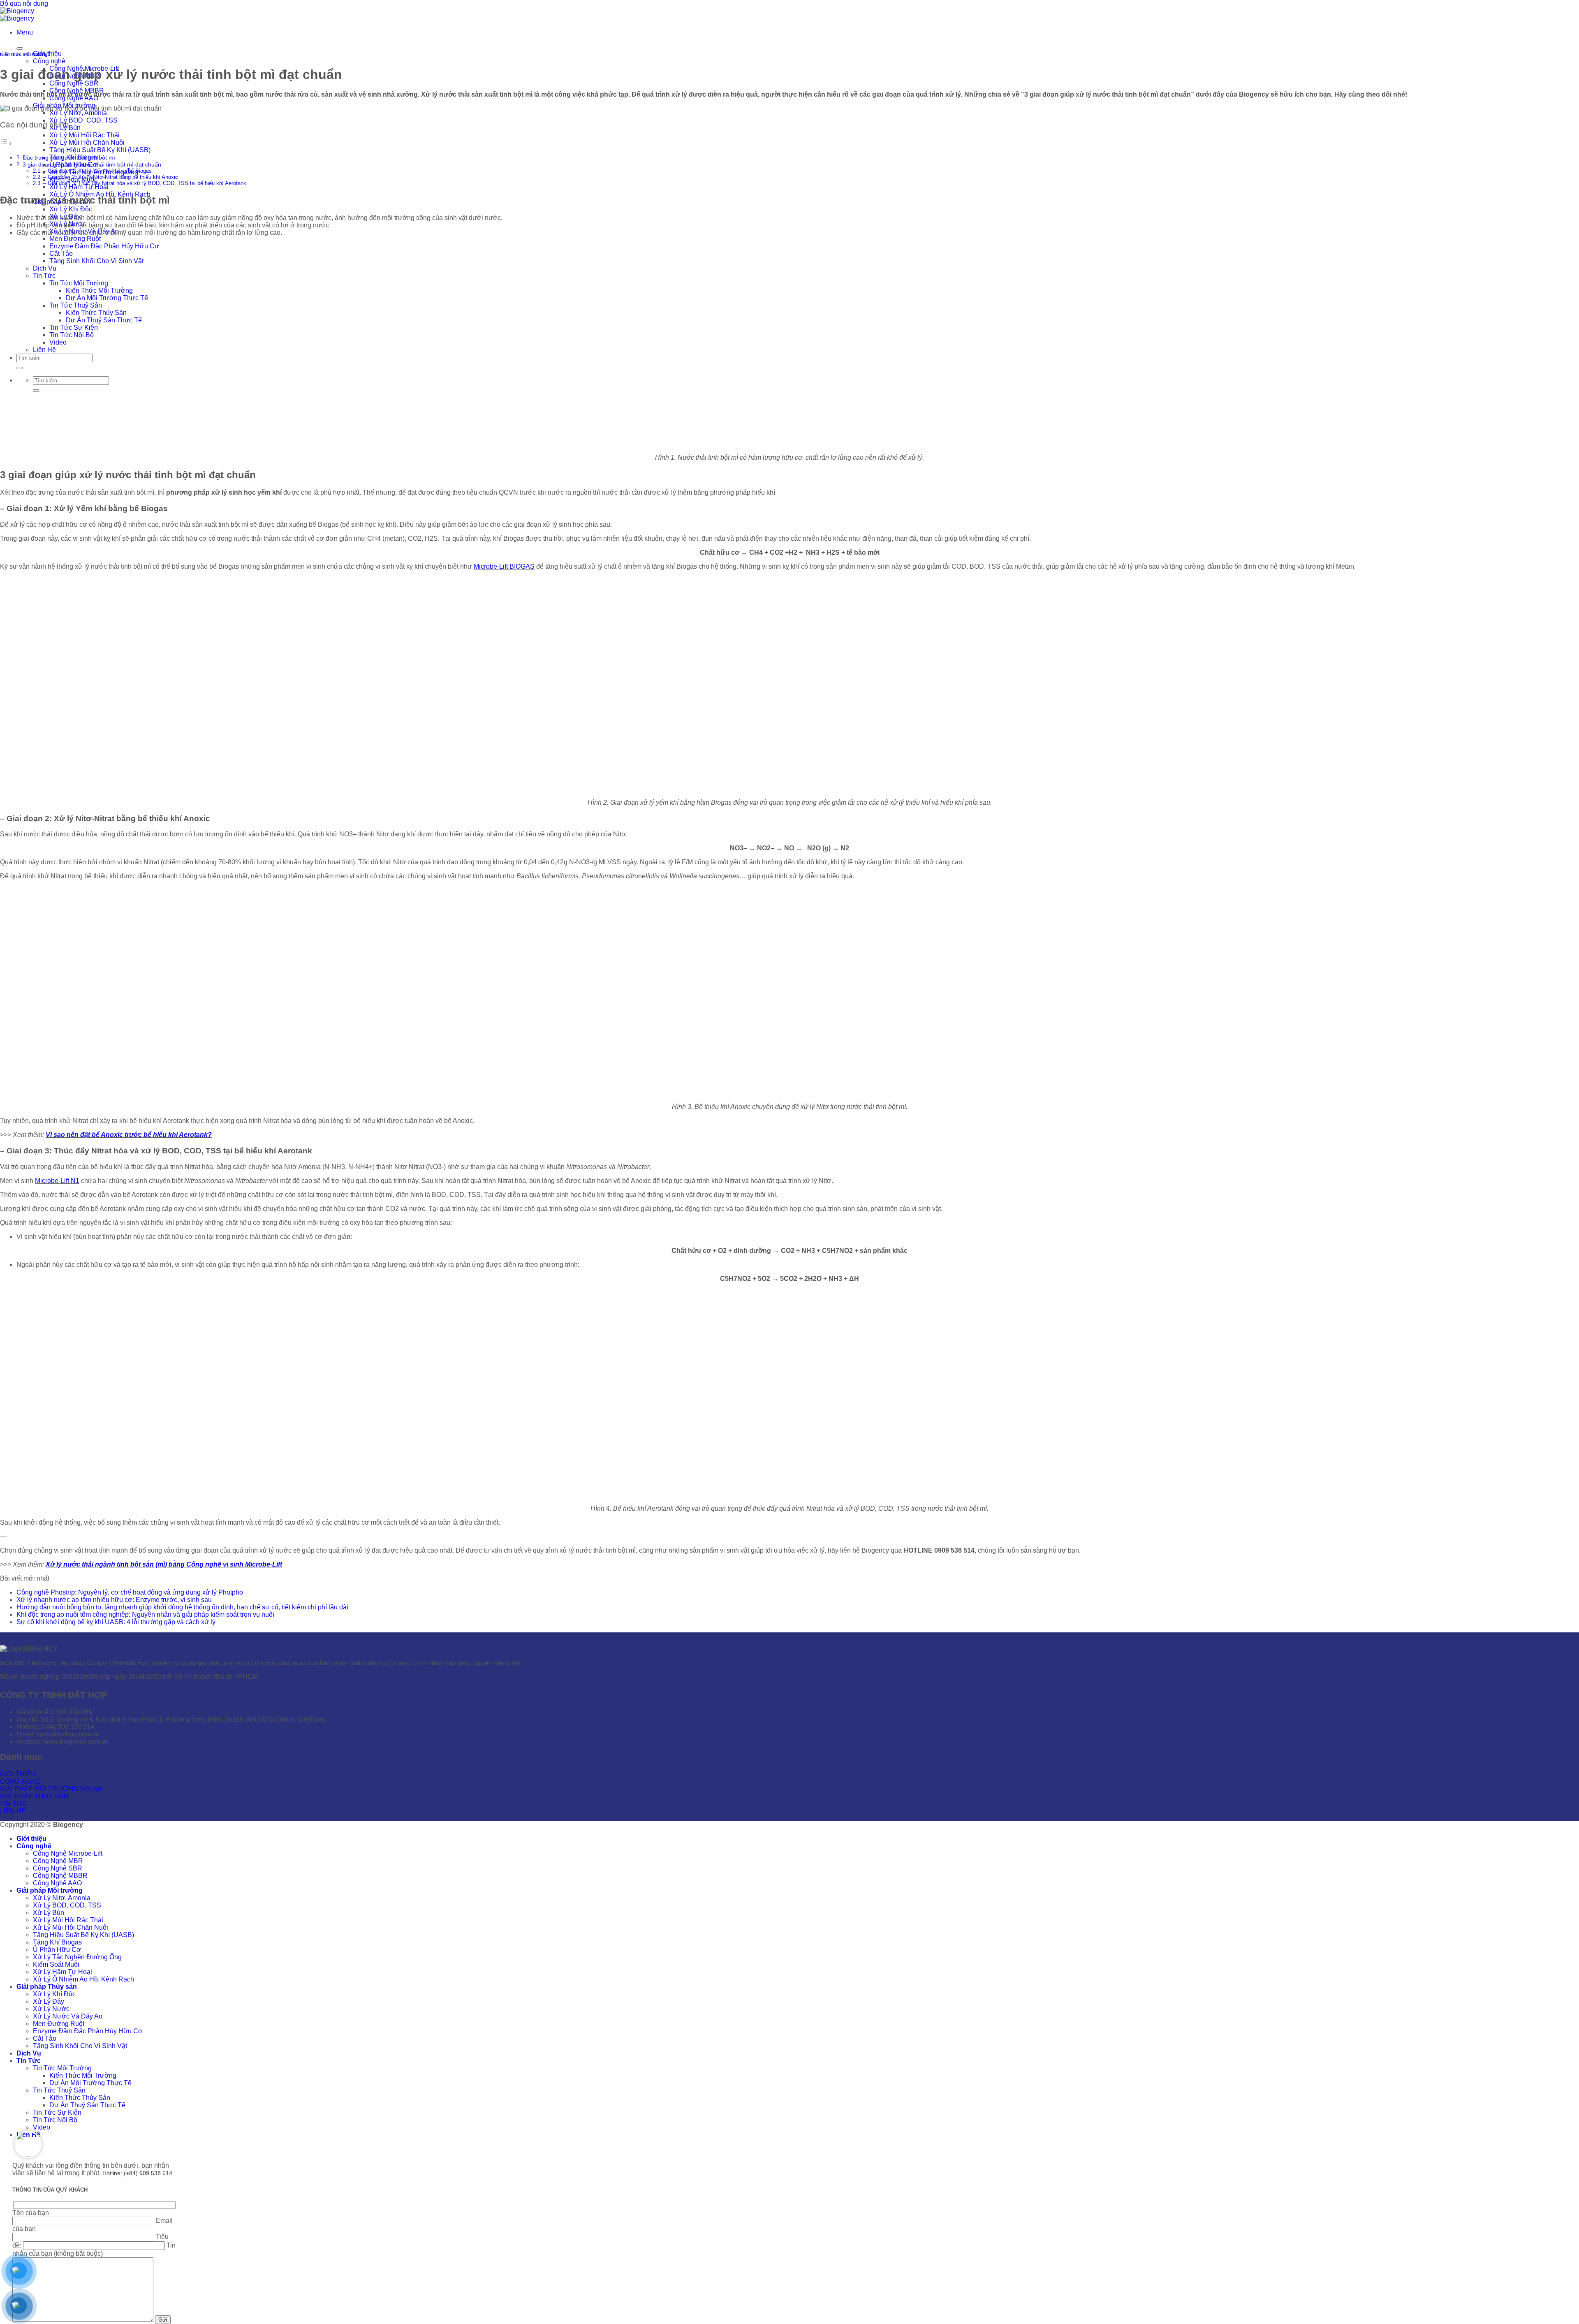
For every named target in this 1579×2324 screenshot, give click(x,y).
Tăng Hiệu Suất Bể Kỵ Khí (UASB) (100, 150)
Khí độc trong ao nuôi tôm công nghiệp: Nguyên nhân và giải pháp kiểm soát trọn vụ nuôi (145, 1615)
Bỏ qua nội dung (24, 3)
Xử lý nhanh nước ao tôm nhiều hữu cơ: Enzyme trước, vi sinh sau (114, 1600)
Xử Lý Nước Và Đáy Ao (68, 2016)
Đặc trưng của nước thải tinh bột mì (69, 157)
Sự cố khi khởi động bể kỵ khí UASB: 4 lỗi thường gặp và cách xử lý (116, 1622)
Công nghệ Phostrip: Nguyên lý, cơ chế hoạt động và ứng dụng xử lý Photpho (130, 1592)
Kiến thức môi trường (24, 54)
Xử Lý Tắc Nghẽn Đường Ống (77, 1957)
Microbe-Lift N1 (57, 1181)
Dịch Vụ (45, 268)
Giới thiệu (31, 1839)
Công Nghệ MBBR (60, 1876)
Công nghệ (49, 61)
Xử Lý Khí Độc (71, 209)
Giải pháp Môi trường (50, 1890)
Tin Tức (44, 276)
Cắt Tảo (61, 253)
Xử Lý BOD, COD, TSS (83, 120)
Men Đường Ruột (75, 239)
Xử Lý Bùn (49, 1913)
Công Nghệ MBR (58, 1861)
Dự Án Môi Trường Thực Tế (107, 298)
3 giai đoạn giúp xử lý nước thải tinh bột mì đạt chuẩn (92, 164)
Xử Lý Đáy (49, 2001)
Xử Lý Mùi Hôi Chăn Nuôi (87, 142)
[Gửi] (20, 368)
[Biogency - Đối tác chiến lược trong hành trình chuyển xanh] (17, 15)
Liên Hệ (44, 350)
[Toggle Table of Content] (6, 143)
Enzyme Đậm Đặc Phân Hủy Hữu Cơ (104, 246)
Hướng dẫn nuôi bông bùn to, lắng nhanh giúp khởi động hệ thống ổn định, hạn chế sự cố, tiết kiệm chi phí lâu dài (182, 1607)
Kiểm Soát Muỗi (56, 1964)
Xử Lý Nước (51, 2009)
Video (58, 342)
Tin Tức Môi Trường (79, 283)
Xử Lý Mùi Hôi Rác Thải (85, 135)
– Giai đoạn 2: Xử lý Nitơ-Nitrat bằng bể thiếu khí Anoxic (111, 177)
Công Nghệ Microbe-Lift (68, 1853)
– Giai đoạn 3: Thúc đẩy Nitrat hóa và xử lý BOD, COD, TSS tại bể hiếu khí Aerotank (145, 183)
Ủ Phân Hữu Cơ (57, 1950)
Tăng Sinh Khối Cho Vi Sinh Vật (96, 261)
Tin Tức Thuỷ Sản (76, 305)
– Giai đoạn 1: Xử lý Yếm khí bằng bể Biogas (97, 171)
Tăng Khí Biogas (57, 1942)
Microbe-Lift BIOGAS (504, 566)
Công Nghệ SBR (74, 83)
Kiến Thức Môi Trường (99, 290)
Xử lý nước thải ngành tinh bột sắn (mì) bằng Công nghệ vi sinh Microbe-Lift (164, 1564)
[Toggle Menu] (20, 49)
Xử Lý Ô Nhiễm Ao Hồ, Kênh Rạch (83, 1979)
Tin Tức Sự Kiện (74, 328)
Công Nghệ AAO (57, 1883)
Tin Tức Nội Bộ (72, 335)
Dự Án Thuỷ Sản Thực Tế (104, 320)
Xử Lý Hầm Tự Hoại (79, 187)
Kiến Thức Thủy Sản (96, 313)
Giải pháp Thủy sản (47, 1987)
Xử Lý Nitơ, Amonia (78, 113)
